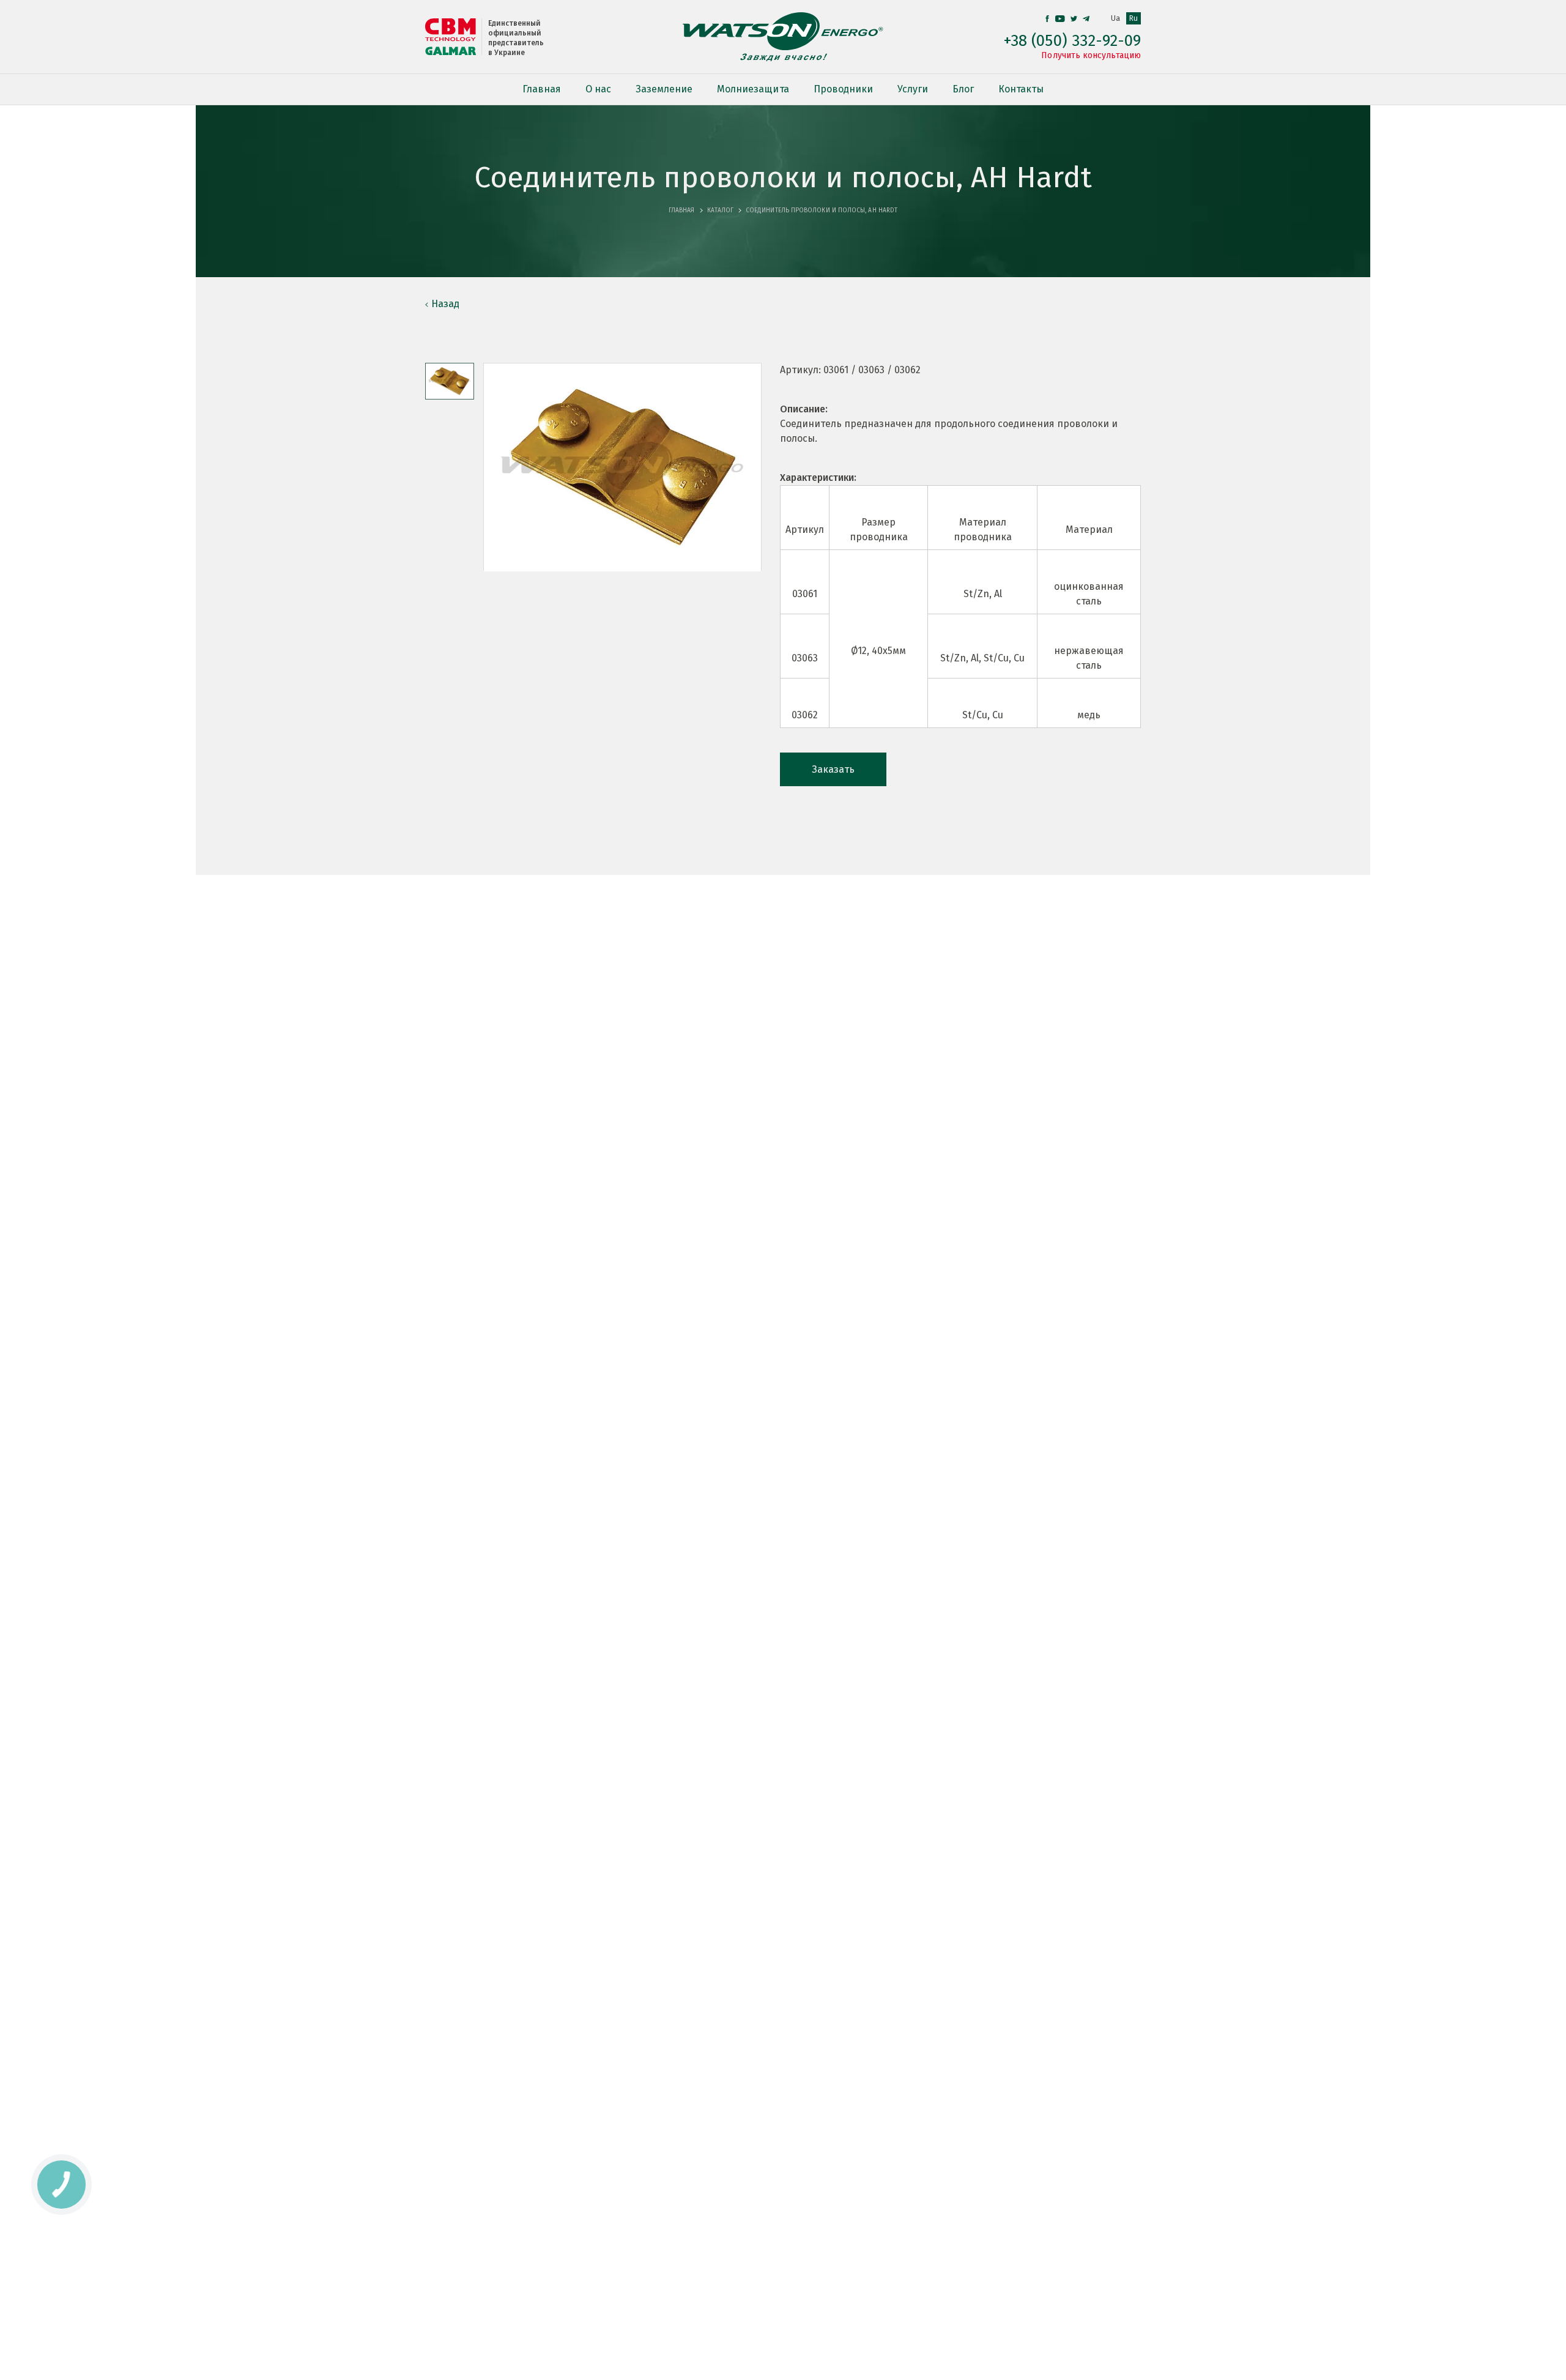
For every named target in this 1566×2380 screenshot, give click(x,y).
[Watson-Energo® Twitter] (1074, 19)
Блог (963, 89)
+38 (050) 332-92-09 (1072, 41)
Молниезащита (753, 89)
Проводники (843, 89)
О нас (598, 89)
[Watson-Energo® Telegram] (1086, 19)
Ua (1115, 18)
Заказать (833, 769)
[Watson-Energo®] (783, 37)
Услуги (913, 89)
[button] (450, 381)
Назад (445, 304)
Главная (542, 89)
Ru (1134, 18)
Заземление (664, 89)
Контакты (1021, 89)
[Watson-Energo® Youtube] (1060, 19)
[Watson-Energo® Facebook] (1047, 19)
